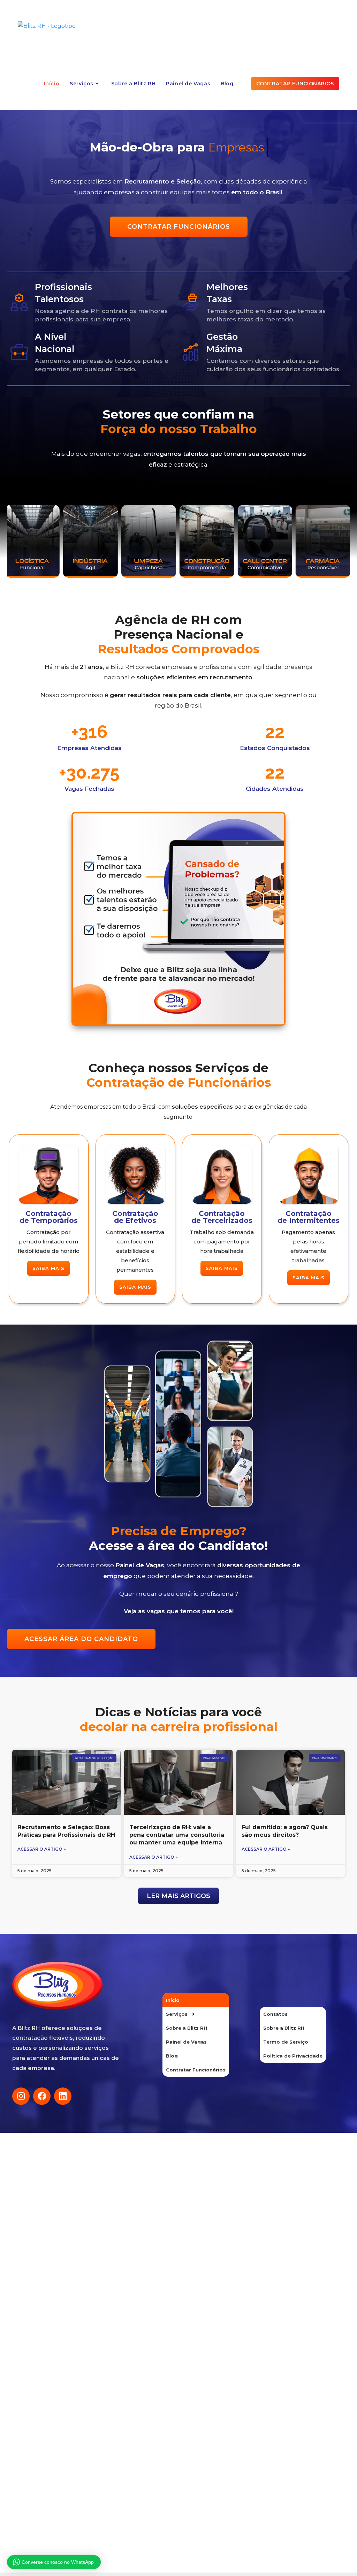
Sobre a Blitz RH (187, 2028)
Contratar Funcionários (196, 2070)
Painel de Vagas (186, 2042)
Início (173, 2000)
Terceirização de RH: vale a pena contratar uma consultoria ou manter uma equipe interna (177, 1835)
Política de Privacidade (293, 2056)
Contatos (275, 2014)
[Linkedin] (63, 2096)
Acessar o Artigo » (41, 1849)
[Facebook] (42, 2096)
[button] (178, 1896)
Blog (172, 2056)
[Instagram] (21, 2096)
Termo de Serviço (286, 2042)
